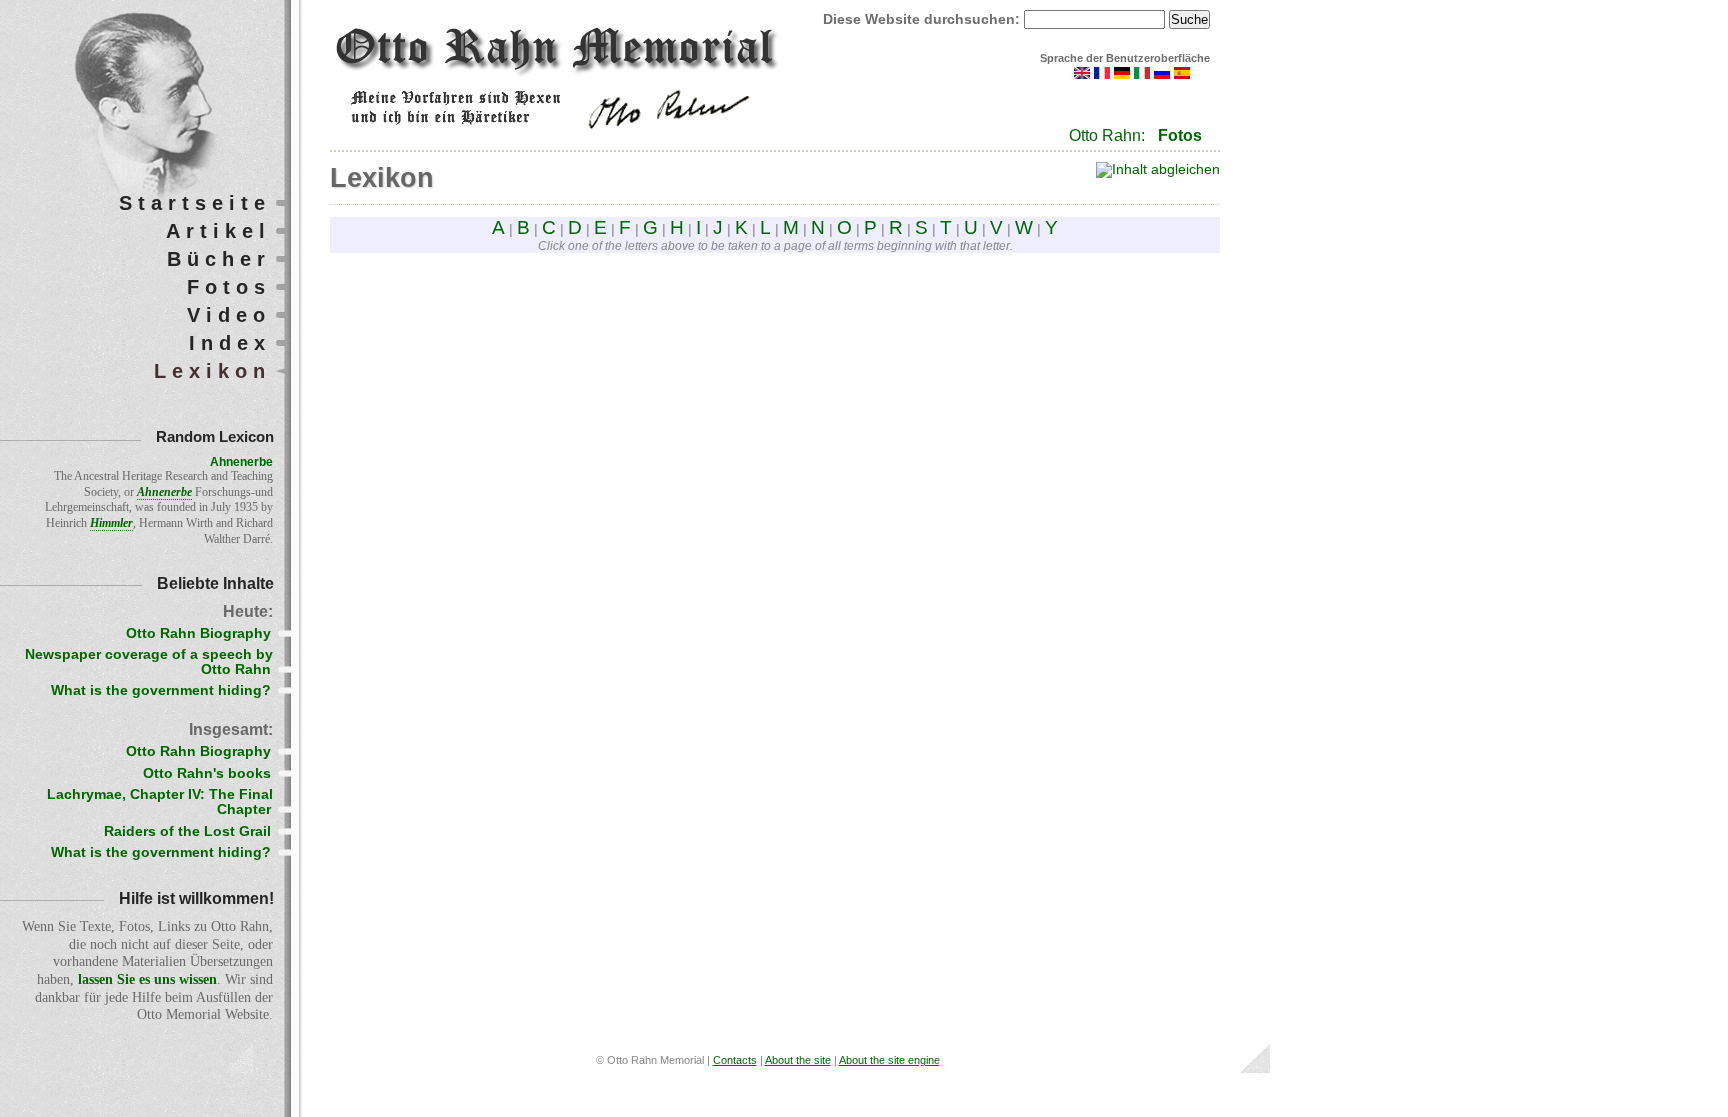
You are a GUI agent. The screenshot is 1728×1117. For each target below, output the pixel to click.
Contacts (735, 1060)
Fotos (1180, 135)
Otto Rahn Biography (198, 633)
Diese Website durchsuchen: (923, 19)
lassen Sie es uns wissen (147, 979)
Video (229, 315)
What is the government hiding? (161, 690)
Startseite (195, 203)
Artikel (218, 231)
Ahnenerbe (241, 462)
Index (230, 343)
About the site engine (889, 1060)
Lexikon (212, 371)
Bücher (219, 259)
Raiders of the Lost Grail (187, 831)
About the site (798, 1060)
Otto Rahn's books (207, 773)
